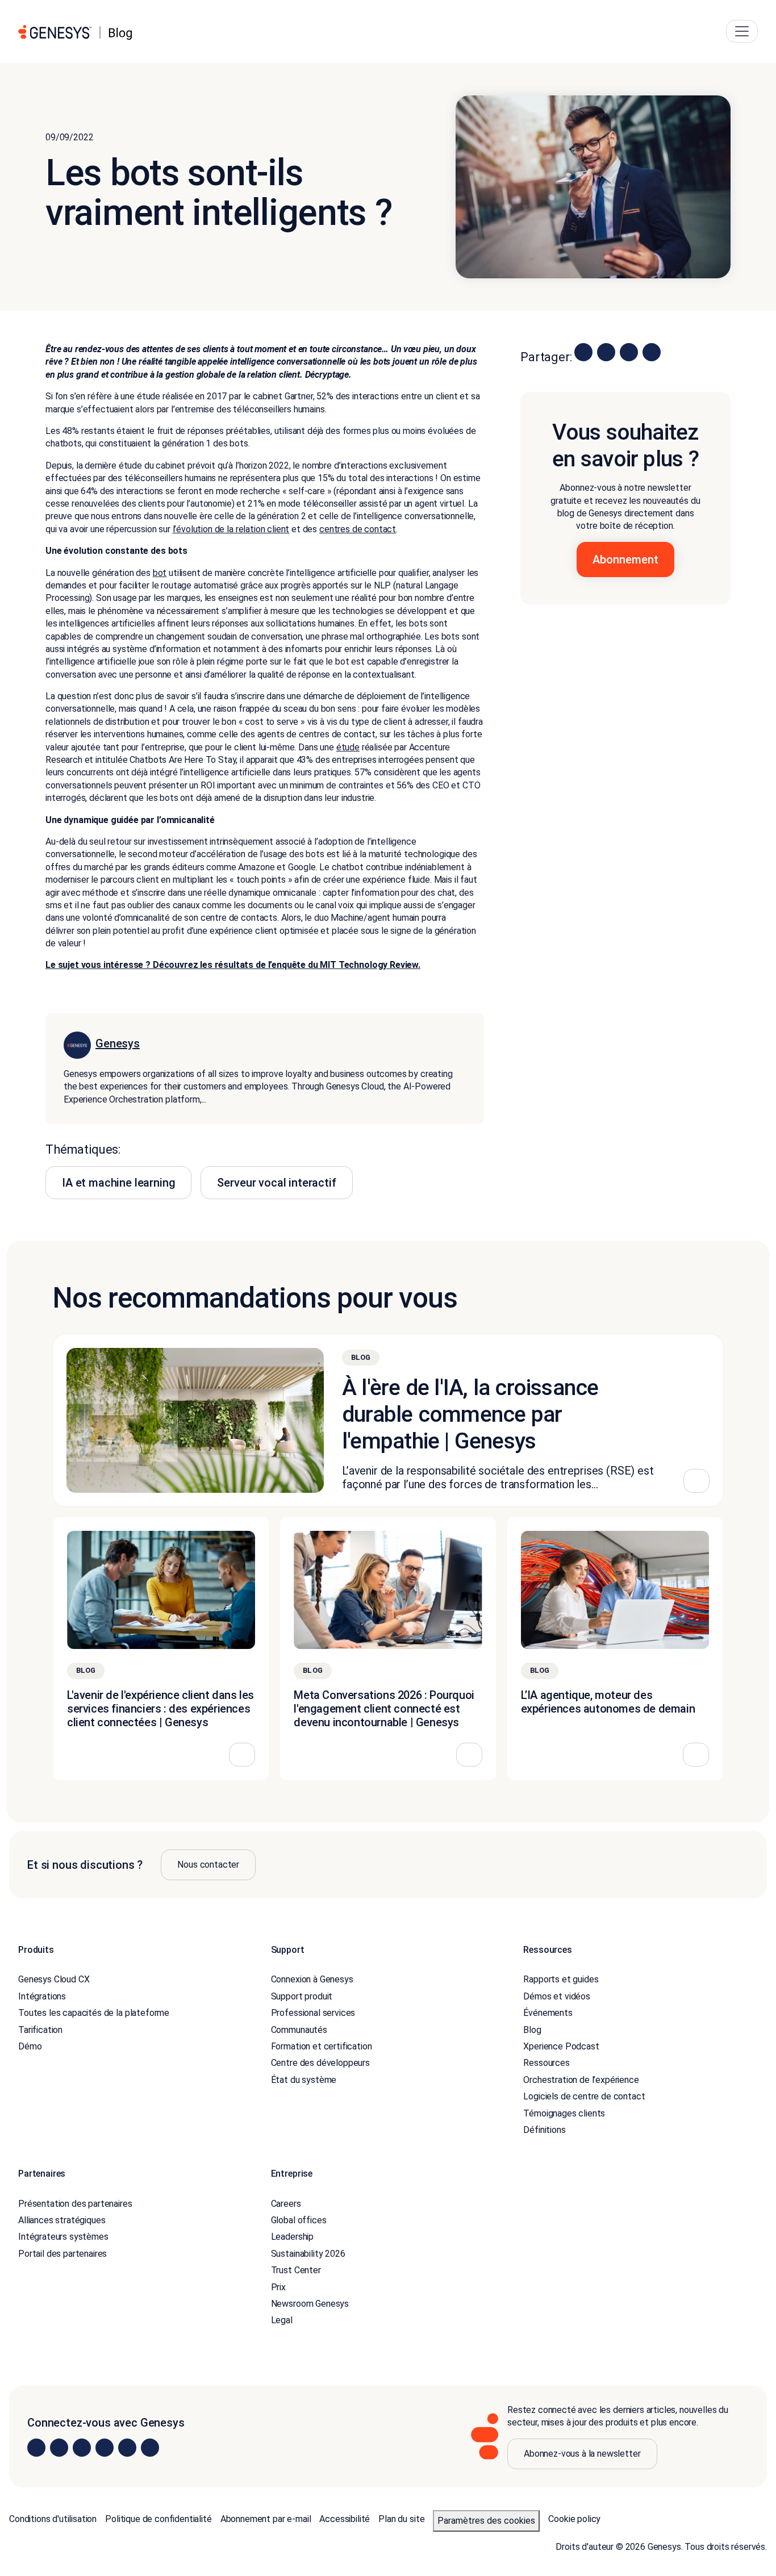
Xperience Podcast (561, 2046)
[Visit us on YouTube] (127, 2448)
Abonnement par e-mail (266, 2518)
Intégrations (42, 1996)
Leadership (292, 2237)
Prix (278, 2287)
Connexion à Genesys (312, 1979)
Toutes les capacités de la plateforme (94, 2013)
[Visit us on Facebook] (105, 2448)
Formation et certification (322, 2046)
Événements (548, 2013)
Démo (30, 2046)
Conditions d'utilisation (53, 2518)
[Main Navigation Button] (742, 31)
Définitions (544, 2130)
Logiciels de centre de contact (584, 2096)
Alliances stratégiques (62, 2220)
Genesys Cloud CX (54, 1979)
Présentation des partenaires (75, 2203)
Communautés (299, 2029)
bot (160, 573)
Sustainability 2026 (308, 2253)
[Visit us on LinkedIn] (36, 2448)
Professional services (313, 2013)
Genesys (118, 1043)
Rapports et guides (561, 1979)
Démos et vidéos (557, 1996)
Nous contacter (208, 1865)
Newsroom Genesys (310, 2304)
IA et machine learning (118, 1183)
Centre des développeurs (320, 2063)
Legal (282, 2320)
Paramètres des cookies (486, 2520)
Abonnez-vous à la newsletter (582, 2453)
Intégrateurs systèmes (63, 2237)
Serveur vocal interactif (276, 1183)
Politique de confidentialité (158, 2518)
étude (348, 747)
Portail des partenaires (62, 2253)
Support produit (302, 1996)
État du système (304, 2079)
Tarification (40, 2029)
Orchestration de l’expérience (581, 2079)
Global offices (299, 2220)
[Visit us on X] (82, 2448)
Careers (286, 2203)
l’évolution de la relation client (231, 529)
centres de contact (358, 529)
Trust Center (296, 2270)
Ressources (546, 2063)
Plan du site (401, 2518)
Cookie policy (574, 2518)
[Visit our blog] (150, 2448)
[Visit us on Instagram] (59, 2448)
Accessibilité (345, 2518)
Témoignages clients (564, 2113)
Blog (532, 2029)
